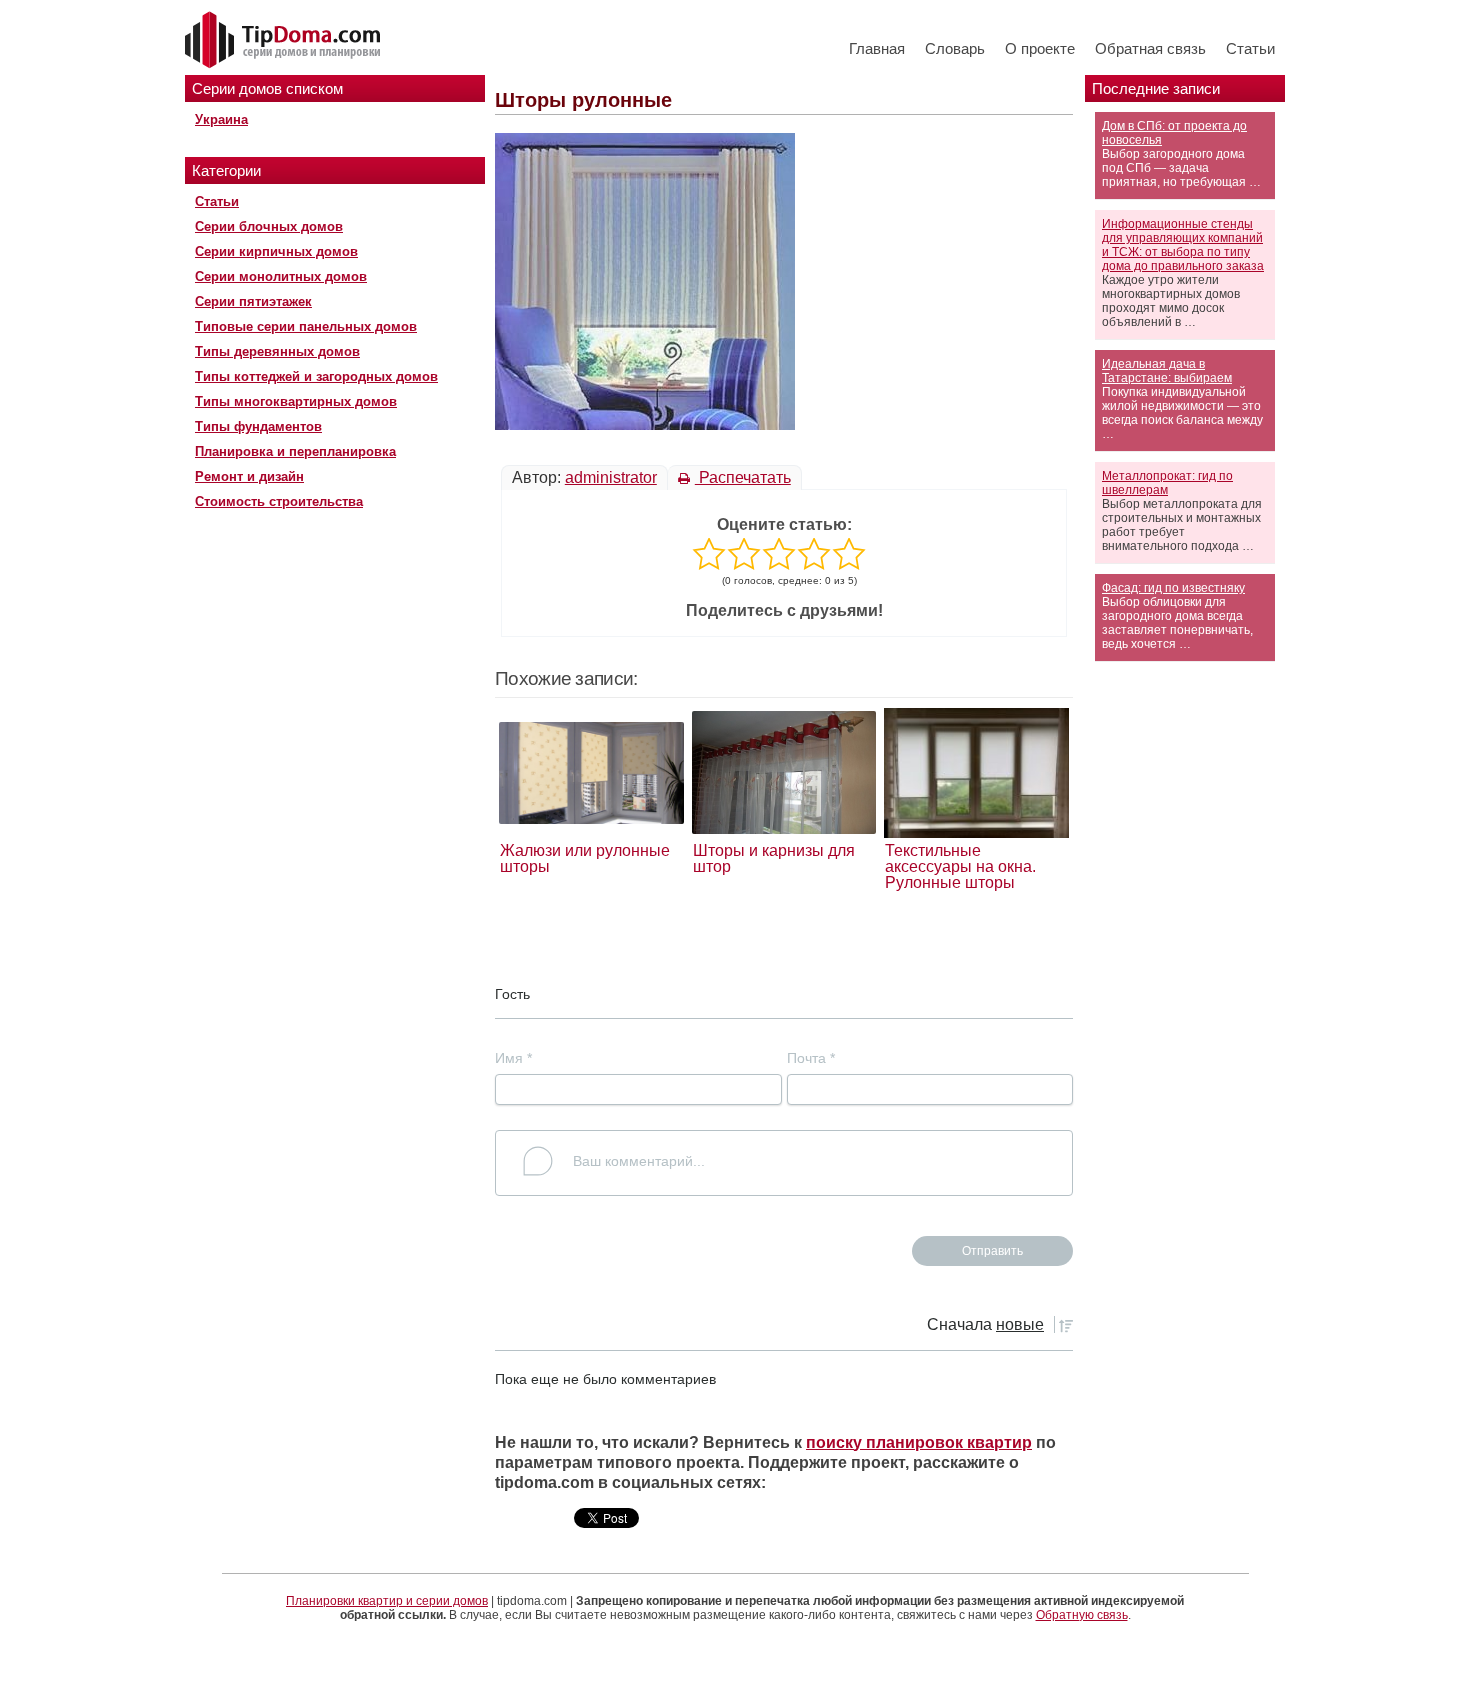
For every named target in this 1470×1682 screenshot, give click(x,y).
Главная (877, 48)
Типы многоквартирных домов (296, 401)
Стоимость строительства (279, 501)
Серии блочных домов (269, 226)
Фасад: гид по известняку (1173, 588)
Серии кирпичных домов (276, 251)
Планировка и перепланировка (295, 451)
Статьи (1250, 48)
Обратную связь (1082, 1615)
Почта (811, 1058)
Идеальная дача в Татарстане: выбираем (1167, 371)
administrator (611, 477)
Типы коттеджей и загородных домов (316, 376)
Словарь (955, 48)
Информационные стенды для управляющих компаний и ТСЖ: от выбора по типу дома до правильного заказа (1183, 245)
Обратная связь (1150, 48)
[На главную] (285, 41)
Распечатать (743, 477)
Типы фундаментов (258, 426)
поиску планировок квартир (919, 1442)
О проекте (1040, 48)
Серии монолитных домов (281, 276)
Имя (513, 1058)
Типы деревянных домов (277, 351)
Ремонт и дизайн (249, 476)
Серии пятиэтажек (253, 301)
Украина (221, 119)
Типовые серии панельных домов (306, 326)
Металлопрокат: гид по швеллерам (1167, 483)
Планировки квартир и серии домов (387, 1601)
